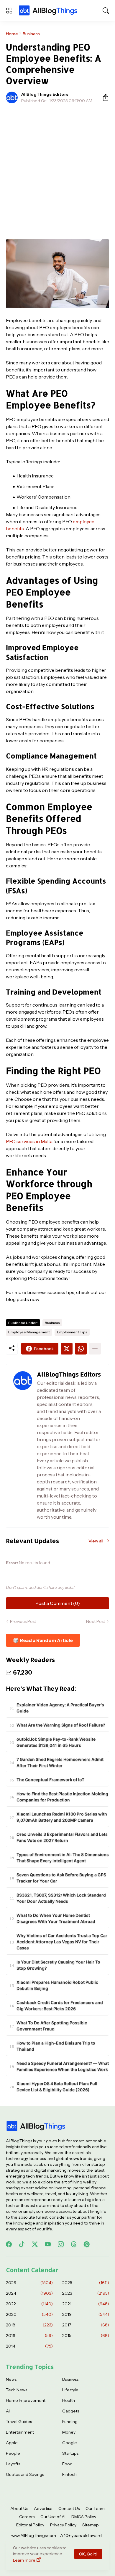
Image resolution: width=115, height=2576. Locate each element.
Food (67, 2464)
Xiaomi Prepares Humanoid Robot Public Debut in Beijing (57, 1985)
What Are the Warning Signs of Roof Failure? (61, 1725)
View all (96, 1541)
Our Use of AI (53, 2517)
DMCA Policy (84, 2517)
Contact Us (69, 2508)
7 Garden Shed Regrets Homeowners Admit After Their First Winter (60, 1762)
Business (31, 34)
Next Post (96, 1621)
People (13, 2453)
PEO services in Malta (29, 1141)
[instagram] (61, 2244)
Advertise (43, 2508)
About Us (19, 2508)
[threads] (74, 2244)
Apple (12, 2443)
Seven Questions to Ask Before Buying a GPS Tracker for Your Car (61, 1878)
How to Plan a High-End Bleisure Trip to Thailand (56, 2046)
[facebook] (9, 2244)
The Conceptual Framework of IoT (50, 1780)
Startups (70, 2453)
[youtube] (48, 2244)
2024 (29, 2293)
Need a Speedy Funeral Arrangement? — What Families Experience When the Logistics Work (63, 2066)
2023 (86, 2293)
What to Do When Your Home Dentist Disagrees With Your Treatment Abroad (56, 1918)
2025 (86, 2283)
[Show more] (95, 1349)
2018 (29, 2325)
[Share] (103, 97)
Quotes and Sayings (25, 2474)
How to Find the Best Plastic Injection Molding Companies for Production (62, 1797)
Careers (27, 2517)
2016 (29, 2336)
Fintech (69, 2474)
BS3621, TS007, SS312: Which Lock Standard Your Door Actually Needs (61, 1898)
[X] (67, 1349)
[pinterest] (87, 2244)
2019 (86, 2314)
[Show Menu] (9, 11)
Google (70, 2443)
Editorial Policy (30, 2525)
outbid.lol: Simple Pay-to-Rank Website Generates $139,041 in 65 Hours (56, 1742)
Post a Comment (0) (58, 1603)
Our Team (95, 2508)
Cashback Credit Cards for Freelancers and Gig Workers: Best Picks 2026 (60, 2005)
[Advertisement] (57, 168)
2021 (86, 2304)
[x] (35, 2244)
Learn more (24, 2560)
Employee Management (29, 1332)
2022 (29, 2304)
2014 (29, 2346)
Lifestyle (70, 2390)
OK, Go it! (88, 2554)
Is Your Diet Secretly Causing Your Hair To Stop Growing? (58, 1965)
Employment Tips (72, 1332)
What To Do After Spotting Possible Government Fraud (52, 2026)
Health (69, 2400)
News (11, 2379)
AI (8, 2411)
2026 (29, 2283)
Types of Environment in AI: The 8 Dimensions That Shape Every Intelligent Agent (63, 1857)
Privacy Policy (63, 2525)
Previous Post (23, 1621)
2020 (29, 2314)
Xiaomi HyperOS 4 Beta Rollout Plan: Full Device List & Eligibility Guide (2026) (57, 2087)
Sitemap (91, 2525)
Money (69, 2432)
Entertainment (20, 2432)
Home (12, 34)
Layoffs (13, 2464)
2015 (86, 2336)
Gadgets (71, 2411)
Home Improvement (26, 2400)
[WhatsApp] (81, 1349)
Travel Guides (19, 2422)
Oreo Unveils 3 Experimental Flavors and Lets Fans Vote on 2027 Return (62, 1837)
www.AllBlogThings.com (34, 2535)
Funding (70, 2422)
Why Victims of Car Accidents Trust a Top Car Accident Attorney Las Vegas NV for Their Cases (62, 1942)
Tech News (17, 2390)
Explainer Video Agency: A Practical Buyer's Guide (60, 1708)
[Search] (106, 11)
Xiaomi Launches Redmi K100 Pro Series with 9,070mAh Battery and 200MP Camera (62, 1817)
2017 (86, 2325)
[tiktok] (22, 2244)
